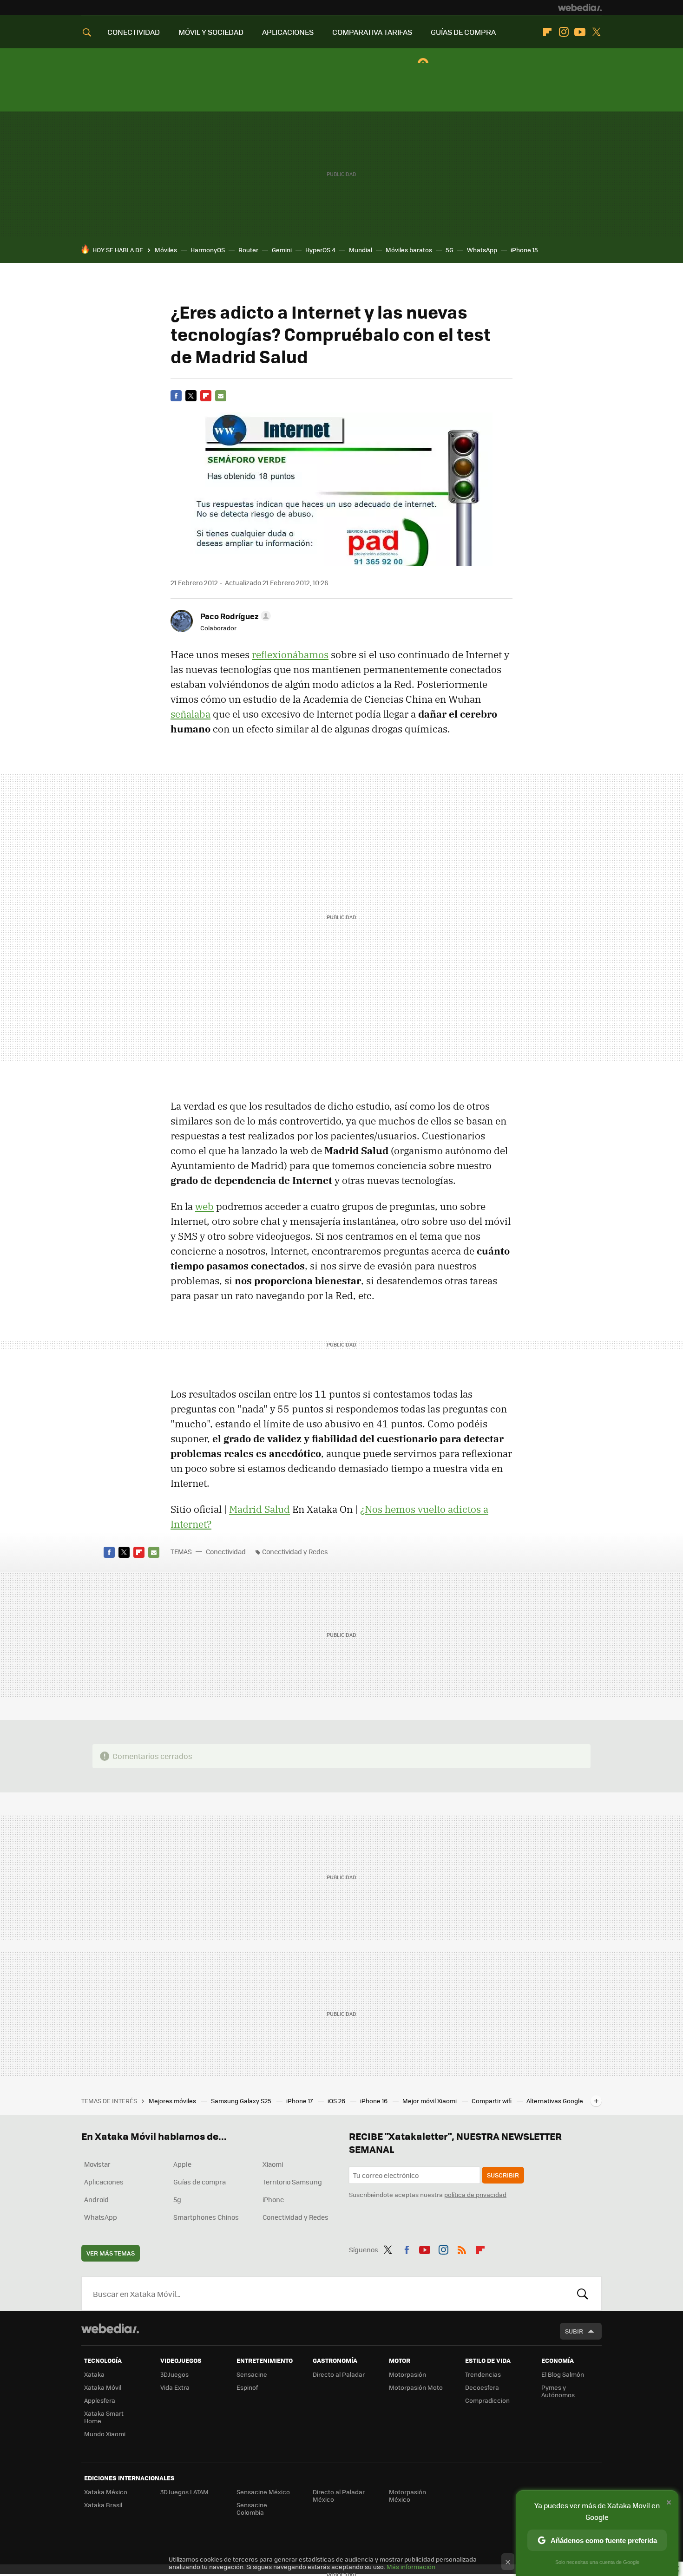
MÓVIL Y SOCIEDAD (211, 32)
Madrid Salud (259, 1509)
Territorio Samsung (292, 2182)
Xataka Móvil (103, 2387)
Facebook (176, 396)
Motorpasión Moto (416, 2387)
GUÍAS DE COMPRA (463, 32)
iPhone (273, 2199)
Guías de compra (200, 2182)
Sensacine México (263, 2492)
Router (248, 250)
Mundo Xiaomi (105, 2434)
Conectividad (226, 1551)
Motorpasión (407, 2374)
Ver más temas (111, 2253)
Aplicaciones (104, 2182)
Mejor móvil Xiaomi (430, 2101)
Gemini (282, 250)
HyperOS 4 (320, 250)
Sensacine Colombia (252, 2508)
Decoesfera (482, 2387)
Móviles (166, 250)
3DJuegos (174, 2374)
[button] (234, 616)
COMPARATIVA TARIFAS (372, 32)
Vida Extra (175, 2387)
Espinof (247, 2387)
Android (96, 2199)
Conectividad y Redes (295, 1551)
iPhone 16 (374, 2101)
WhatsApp (482, 250)
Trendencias (483, 2374)
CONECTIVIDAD (134, 32)
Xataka (94, 2374)
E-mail (221, 396)
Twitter (596, 32)
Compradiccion (487, 2400)
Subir (574, 2331)
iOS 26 (337, 2101)
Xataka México (106, 2492)
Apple (182, 2164)
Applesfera (100, 2400)
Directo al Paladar (339, 2374)
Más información (411, 2566)
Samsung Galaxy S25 (242, 2101)
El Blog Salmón (563, 2374)
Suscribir (503, 2175)
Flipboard (547, 32)
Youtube (580, 32)
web (204, 1206)
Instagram (564, 32)
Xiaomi (273, 2164)
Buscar (583, 2294)
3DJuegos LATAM (184, 2492)
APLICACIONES (288, 32)
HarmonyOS (208, 250)
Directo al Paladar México (339, 2495)
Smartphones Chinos (206, 2217)
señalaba (190, 714)
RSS (462, 2248)
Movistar (97, 2164)
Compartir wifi (492, 2101)
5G (450, 250)
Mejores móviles (173, 2101)
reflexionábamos (290, 654)
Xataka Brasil (103, 2505)
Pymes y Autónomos (558, 2391)
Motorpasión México (407, 2495)
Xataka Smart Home (104, 2417)
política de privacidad (475, 2194)
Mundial (361, 250)
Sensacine (252, 2374)
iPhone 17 (300, 2101)
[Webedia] (580, 7)
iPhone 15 (524, 250)
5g (177, 2199)
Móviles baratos (409, 250)
